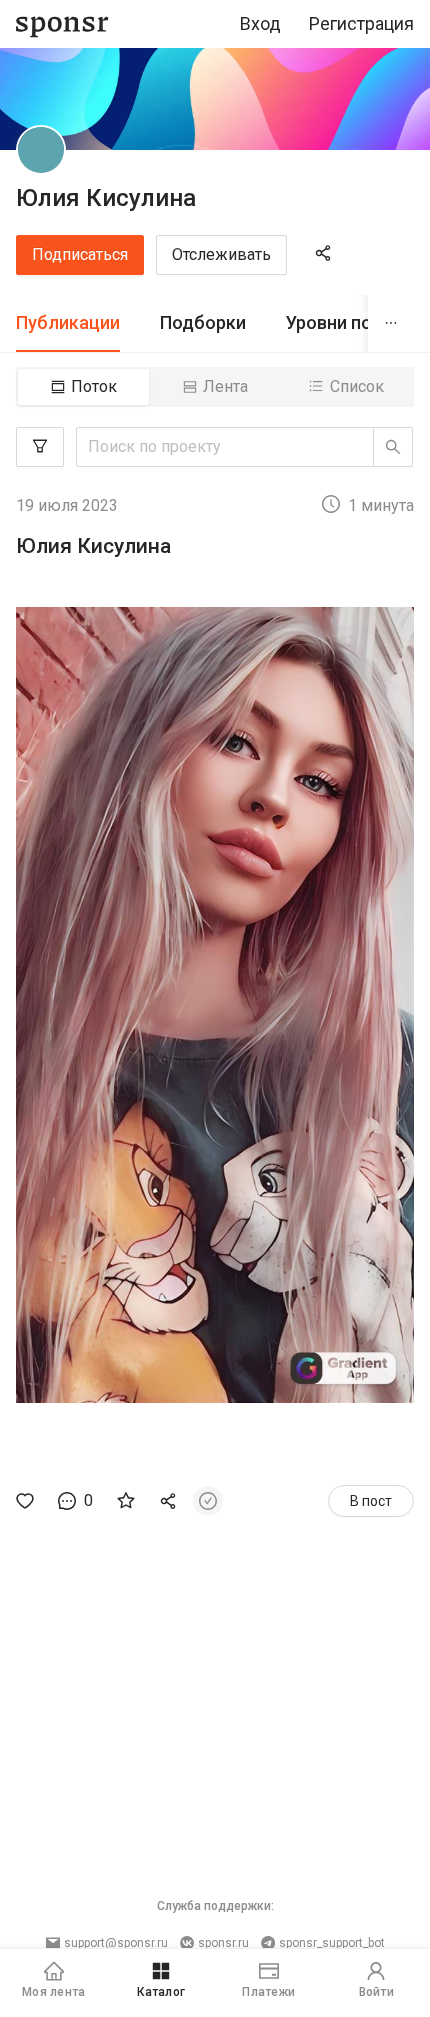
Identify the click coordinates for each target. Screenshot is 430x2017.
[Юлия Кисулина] (41, 150)
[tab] (68, 323)
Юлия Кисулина (106, 198)
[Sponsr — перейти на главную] (62, 24)
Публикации (68, 322)
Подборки (203, 322)
